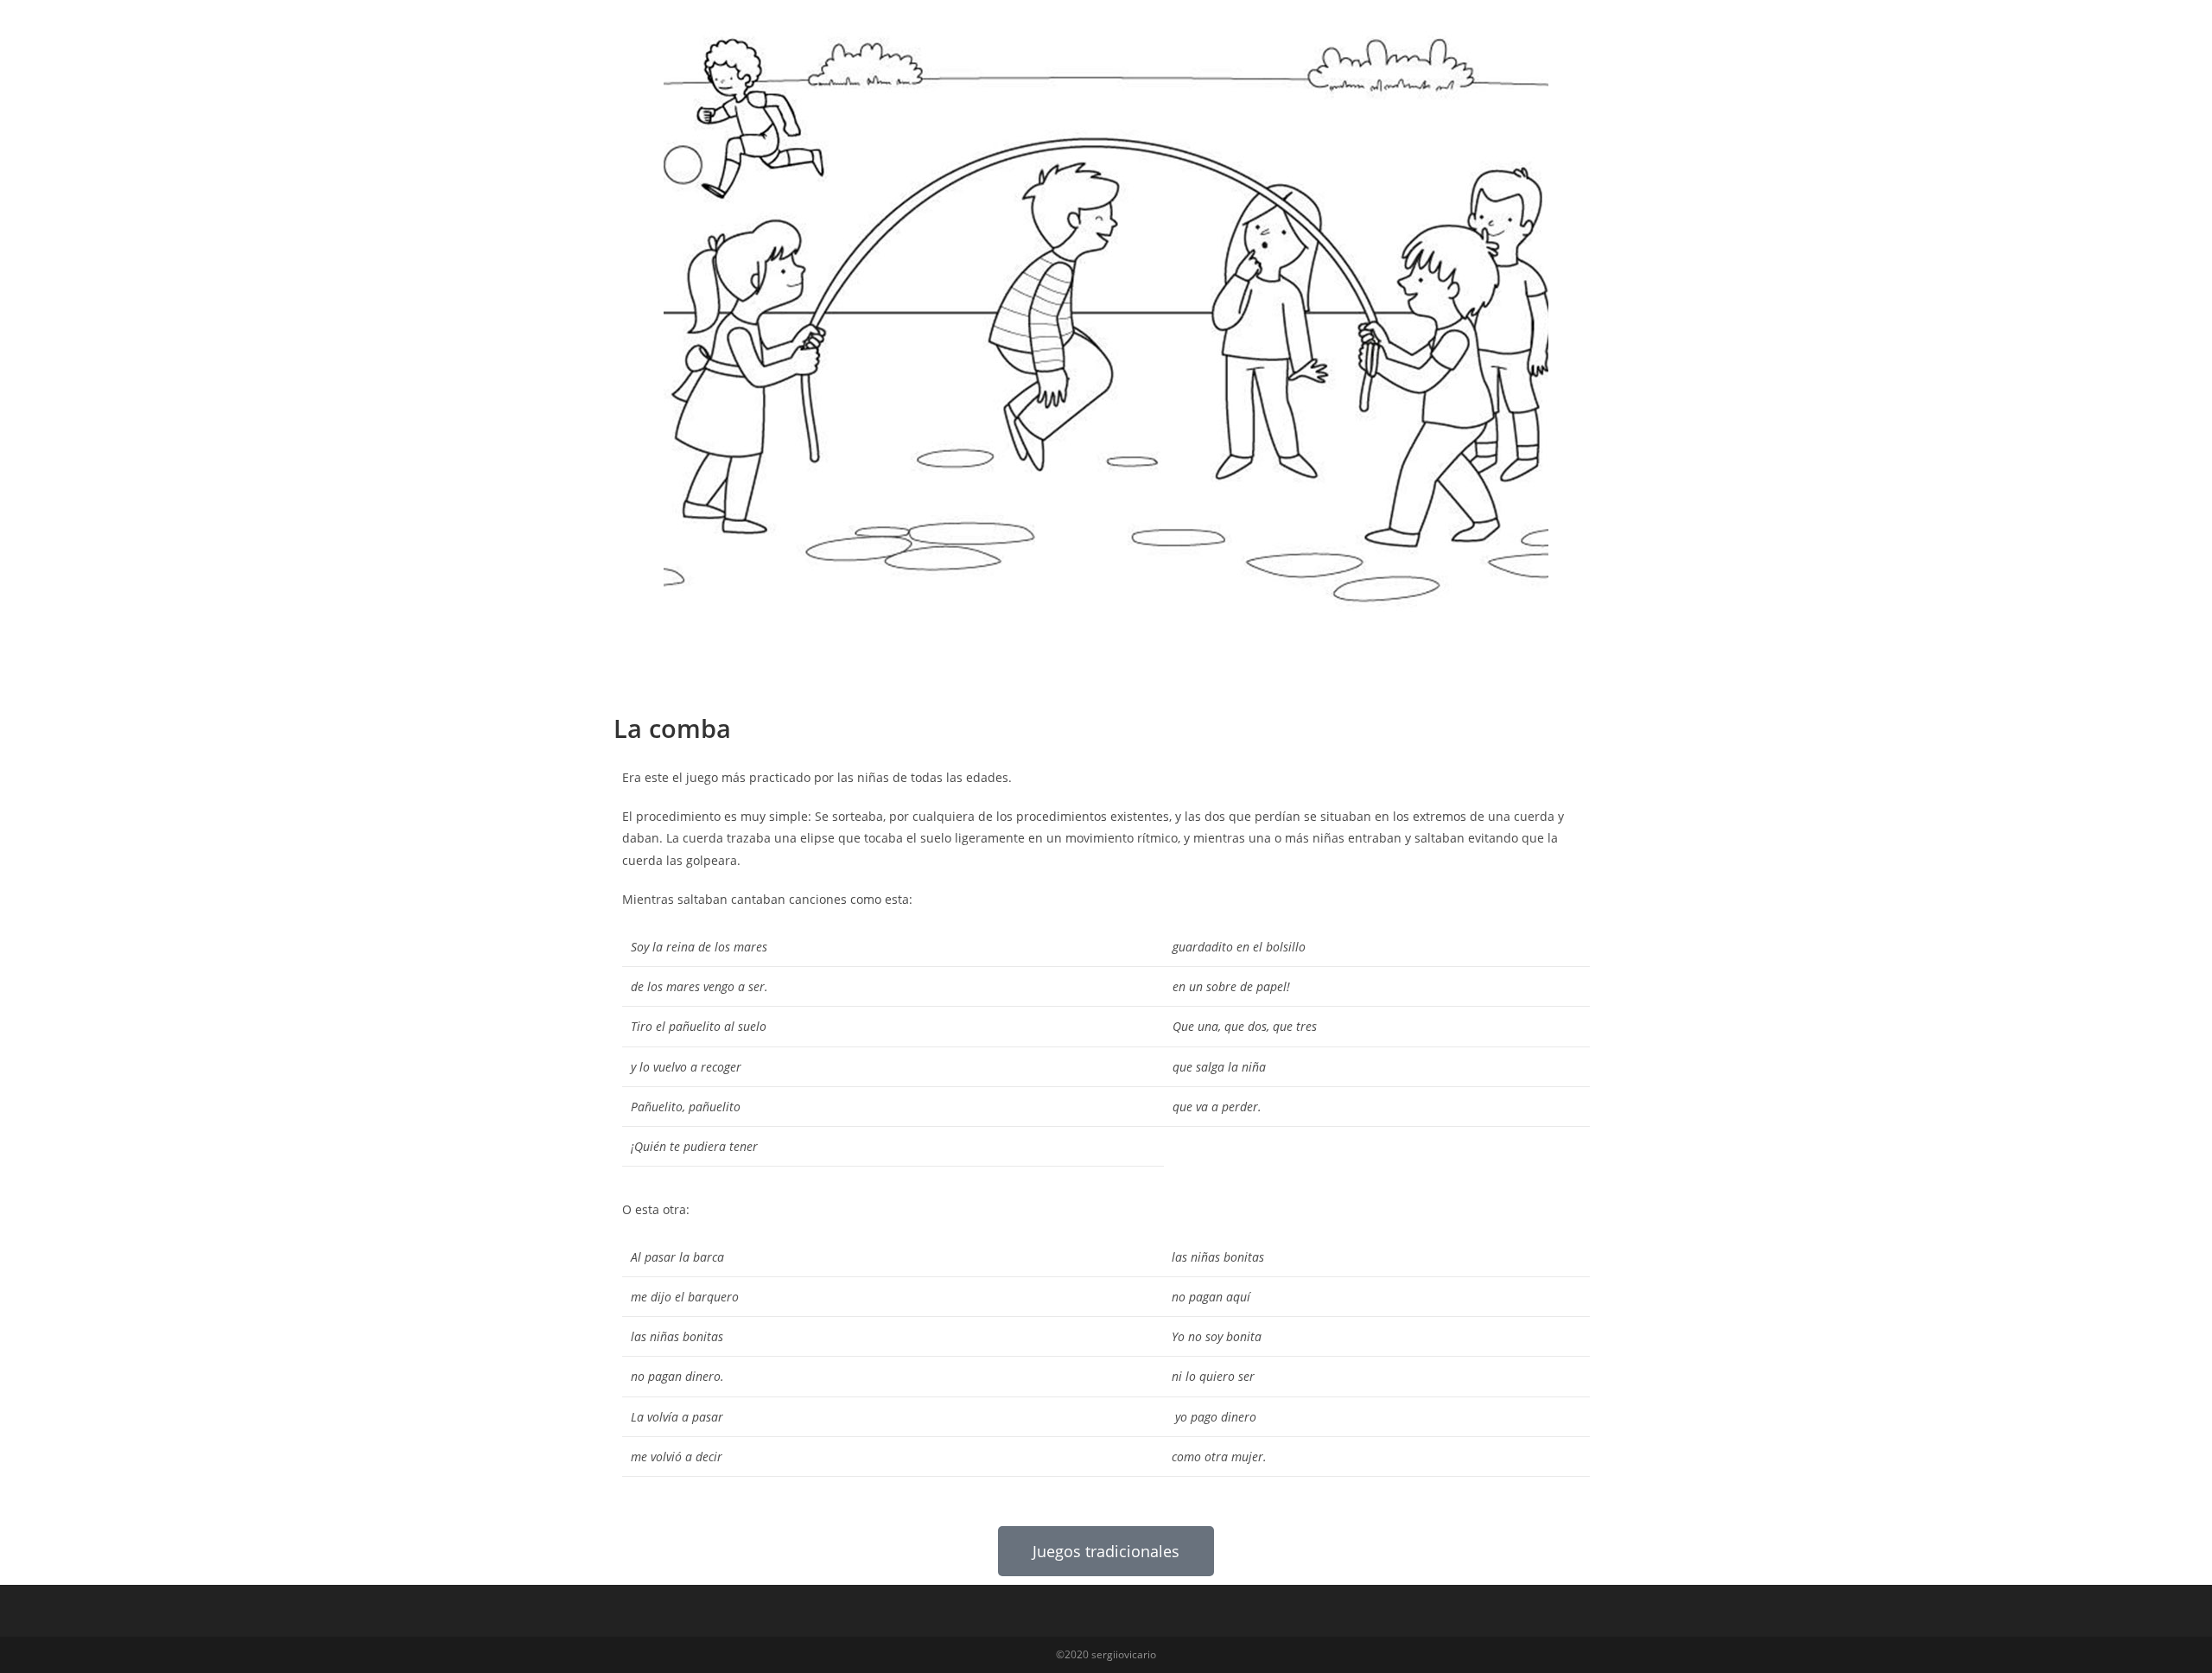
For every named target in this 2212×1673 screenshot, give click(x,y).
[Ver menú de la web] (1608, 32)
